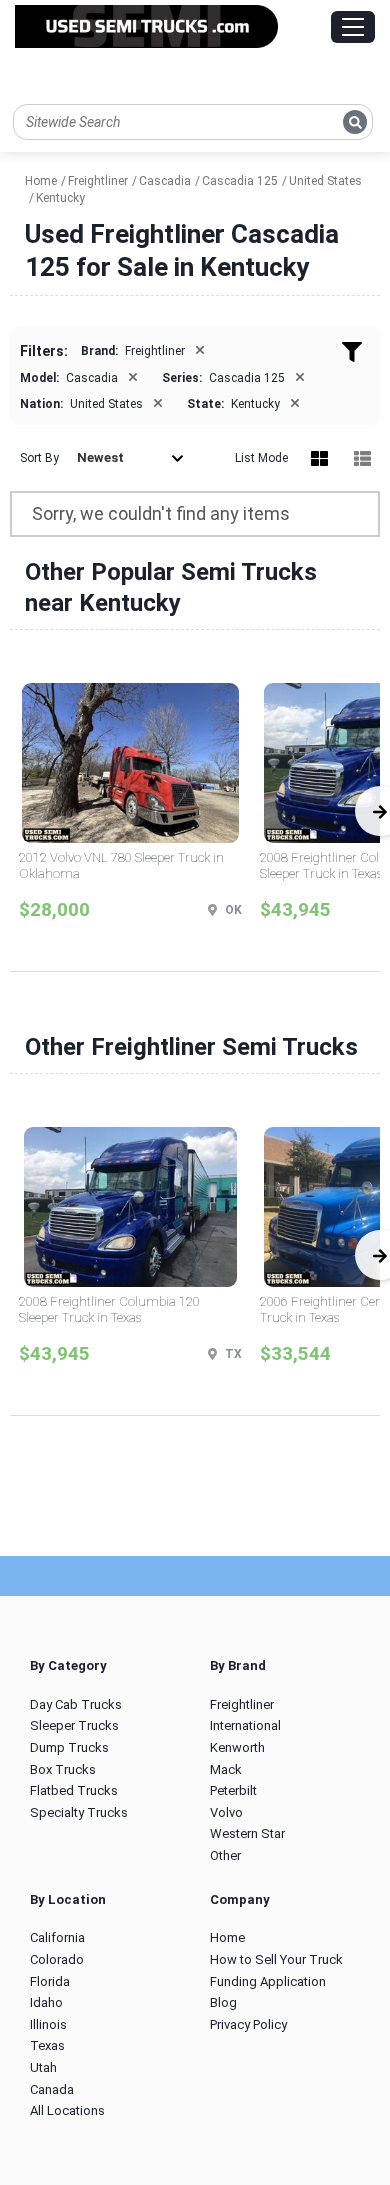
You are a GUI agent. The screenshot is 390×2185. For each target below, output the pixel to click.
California (57, 1937)
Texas (47, 2045)
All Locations (67, 2110)
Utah (43, 2067)
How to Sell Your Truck (276, 1959)
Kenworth (237, 1747)
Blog (223, 2002)
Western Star (247, 1833)
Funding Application (268, 1981)
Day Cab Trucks (76, 1704)
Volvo (226, 1812)
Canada (52, 2089)
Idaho (46, 2002)
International (245, 1725)
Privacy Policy (248, 2024)
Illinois (48, 2024)
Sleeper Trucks (74, 1725)
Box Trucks (63, 1769)
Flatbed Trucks (74, 1790)
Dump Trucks (69, 1747)
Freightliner (242, 1704)
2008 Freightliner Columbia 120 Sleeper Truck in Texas (109, 1309)
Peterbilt (233, 1790)
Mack (226, 1769)
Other (225, 1855)
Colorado (57, 1959)
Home (227, 1937)
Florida (50, 1981)
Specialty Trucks (79, 1812)
